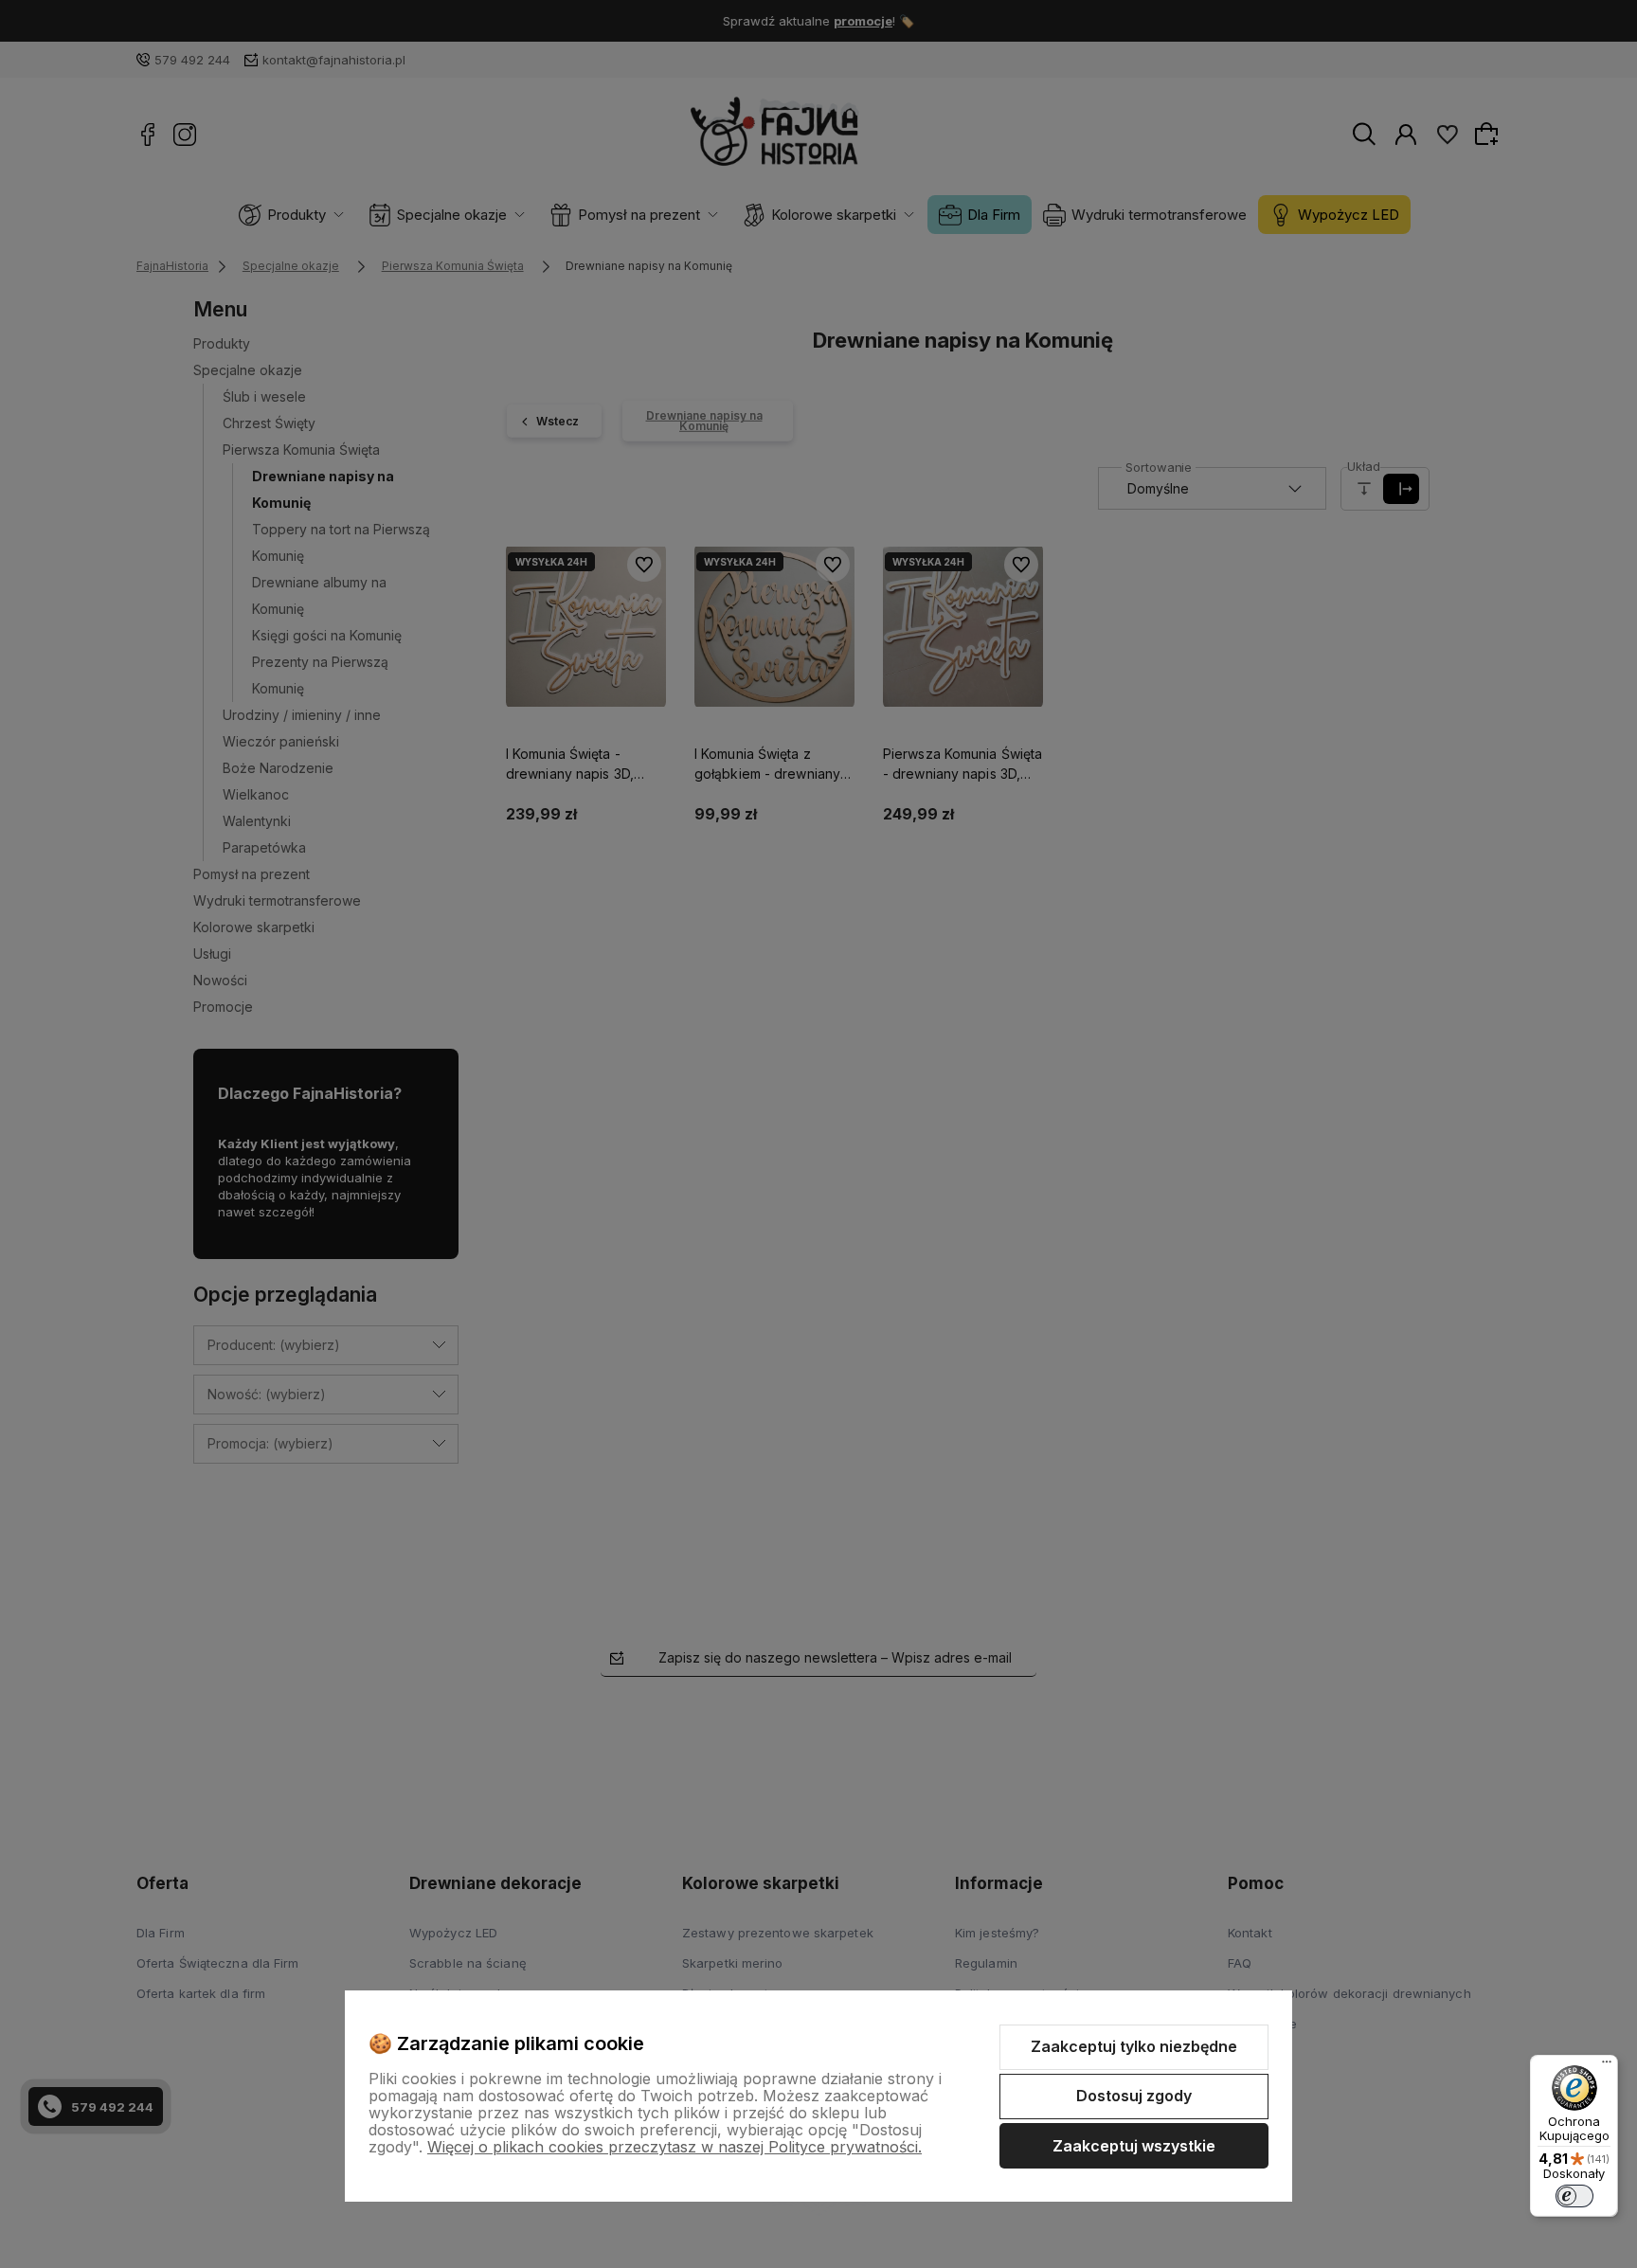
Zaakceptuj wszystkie (1134, 2146)
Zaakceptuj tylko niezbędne (1134, 2046)
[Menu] (1607, 2066)
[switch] (1574, 2196)
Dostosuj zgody (1134, 2096)
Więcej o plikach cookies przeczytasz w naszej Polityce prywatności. (675, 2147)
